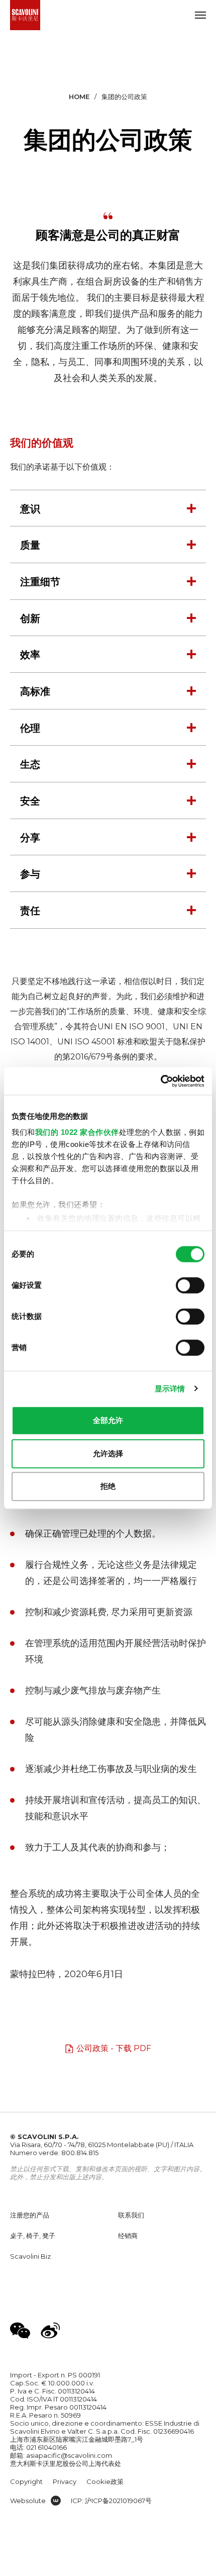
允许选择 (108, 1453)
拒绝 (108, 1486)
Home (79, 97)
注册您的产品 (30, 2215)
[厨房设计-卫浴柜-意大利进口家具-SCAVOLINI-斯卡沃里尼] (25, 15)
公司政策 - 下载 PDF (114, 2048)
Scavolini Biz (30, 2256)
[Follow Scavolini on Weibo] (50, 2331)
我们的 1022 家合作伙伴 (77, 1132)
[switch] (190, 1285)
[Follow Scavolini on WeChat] (20, 2331)
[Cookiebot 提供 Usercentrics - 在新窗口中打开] (160, 1081)
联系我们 (131, 2215)
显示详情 (170, 1389)
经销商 (128, 2236)
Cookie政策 (105, 2481)
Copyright (26, 2481)
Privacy (65, 2481)
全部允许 (108, 1420)
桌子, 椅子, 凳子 (33, 2236)
